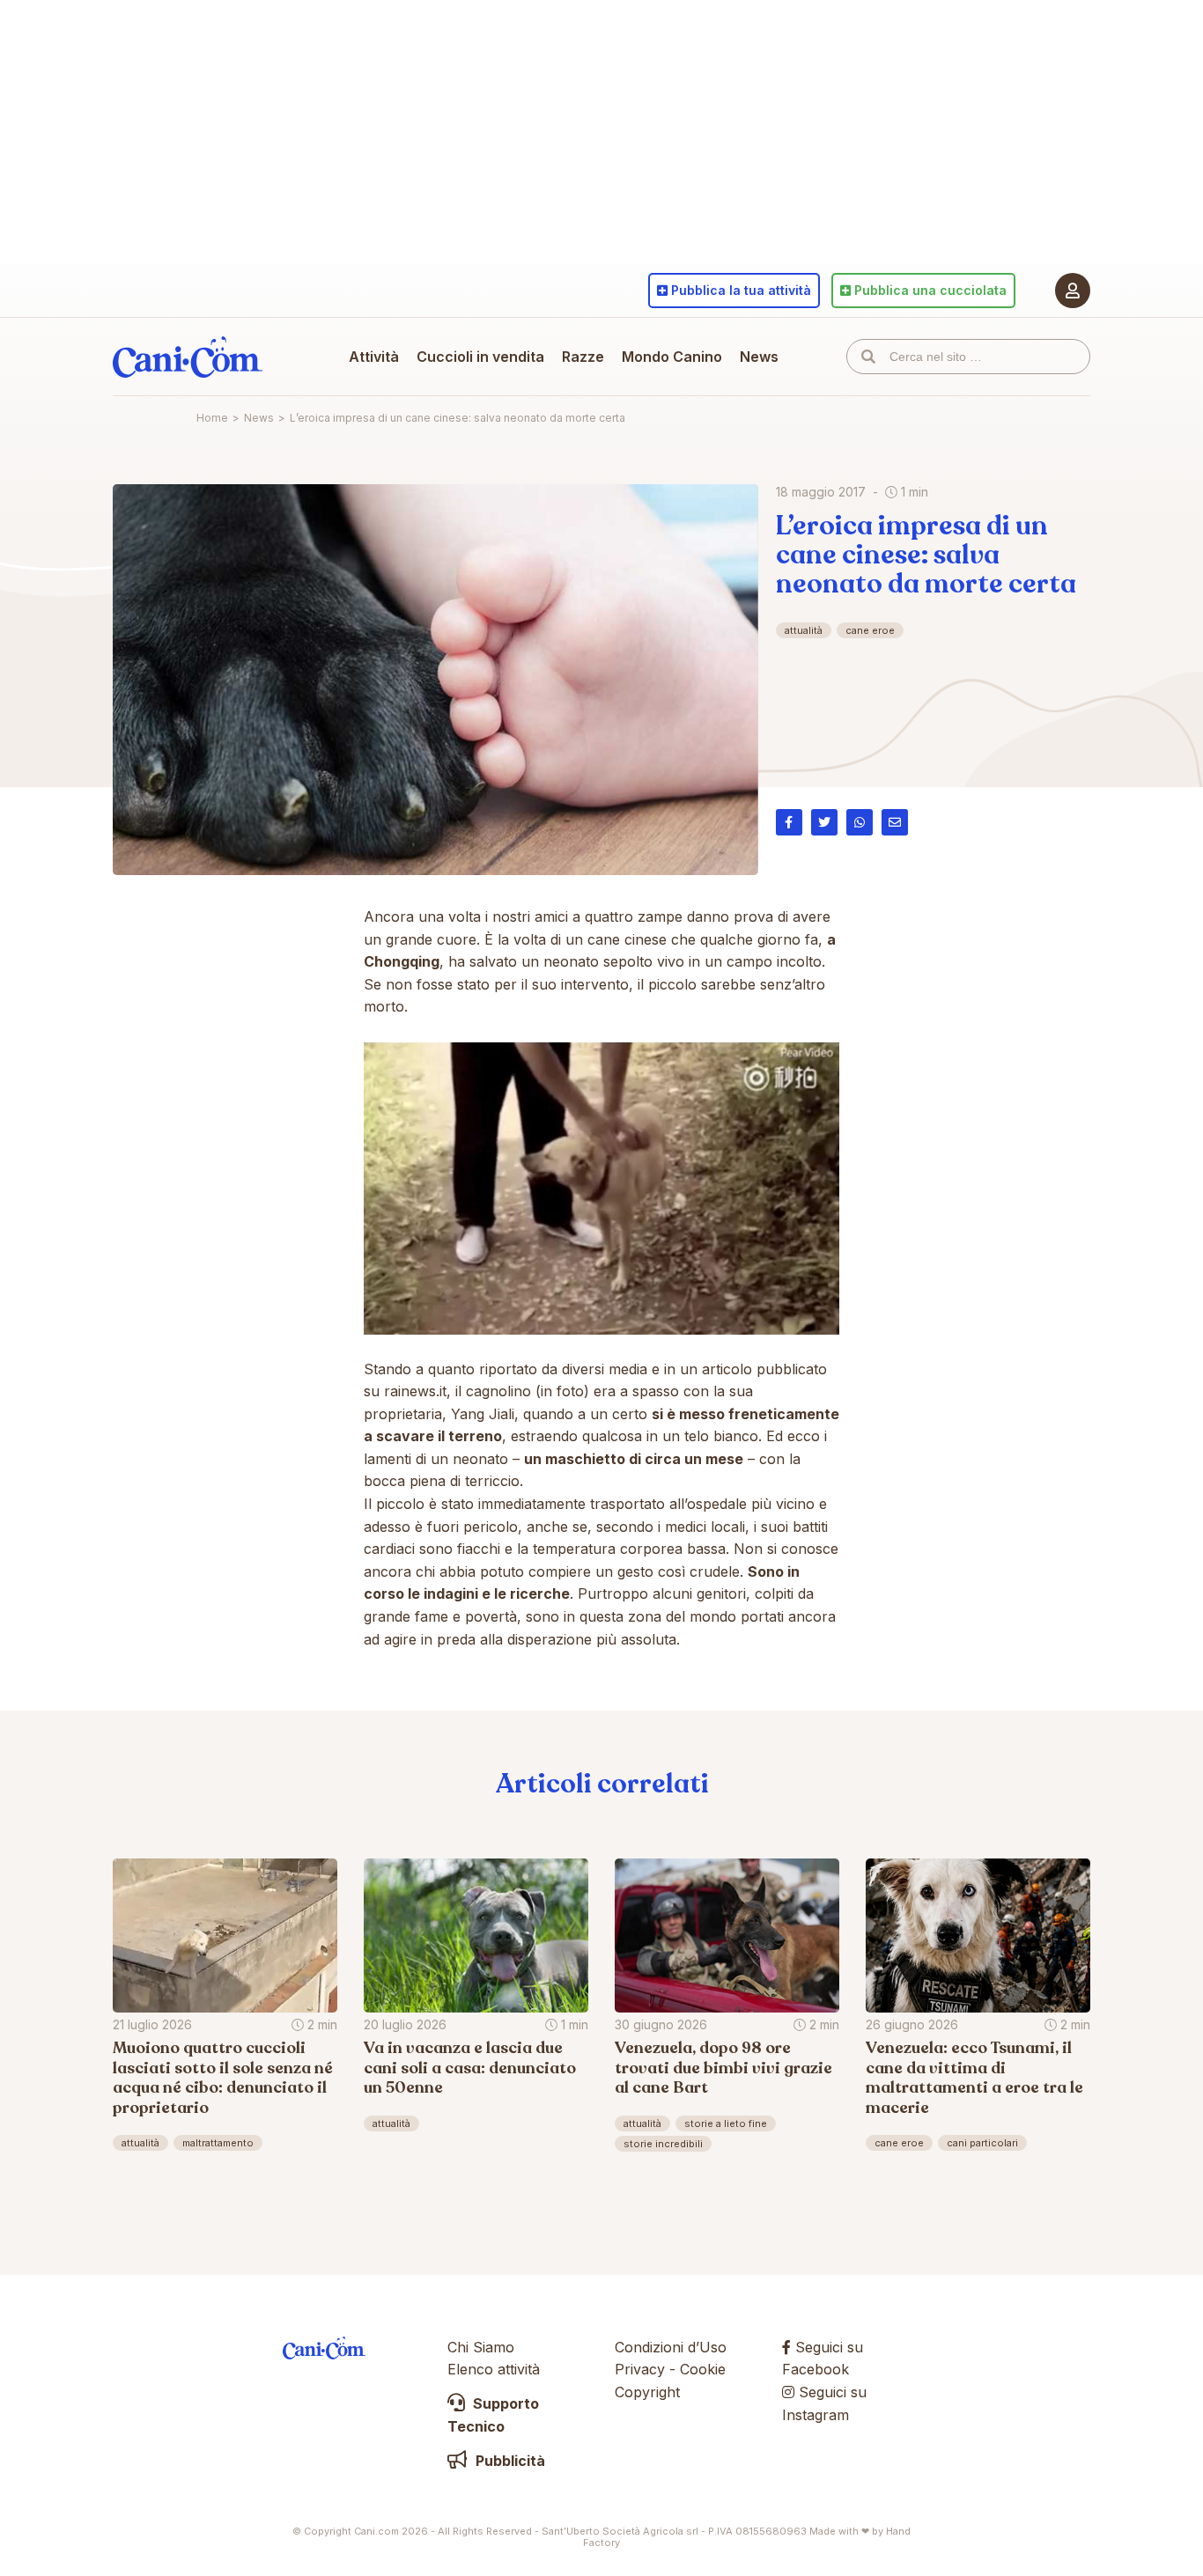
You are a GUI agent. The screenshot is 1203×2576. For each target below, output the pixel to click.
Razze (583, 357)
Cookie (703, 2369)
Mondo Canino (672, 357)
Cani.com (188, 357)
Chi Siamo (481, 2347)
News (759, 357)
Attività (374, 357)
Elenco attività (494, 2369)
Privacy (640, 2369)
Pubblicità (509, 2461)
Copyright (647, 2392)
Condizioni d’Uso (671, 2347)
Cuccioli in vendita (480, 357)
